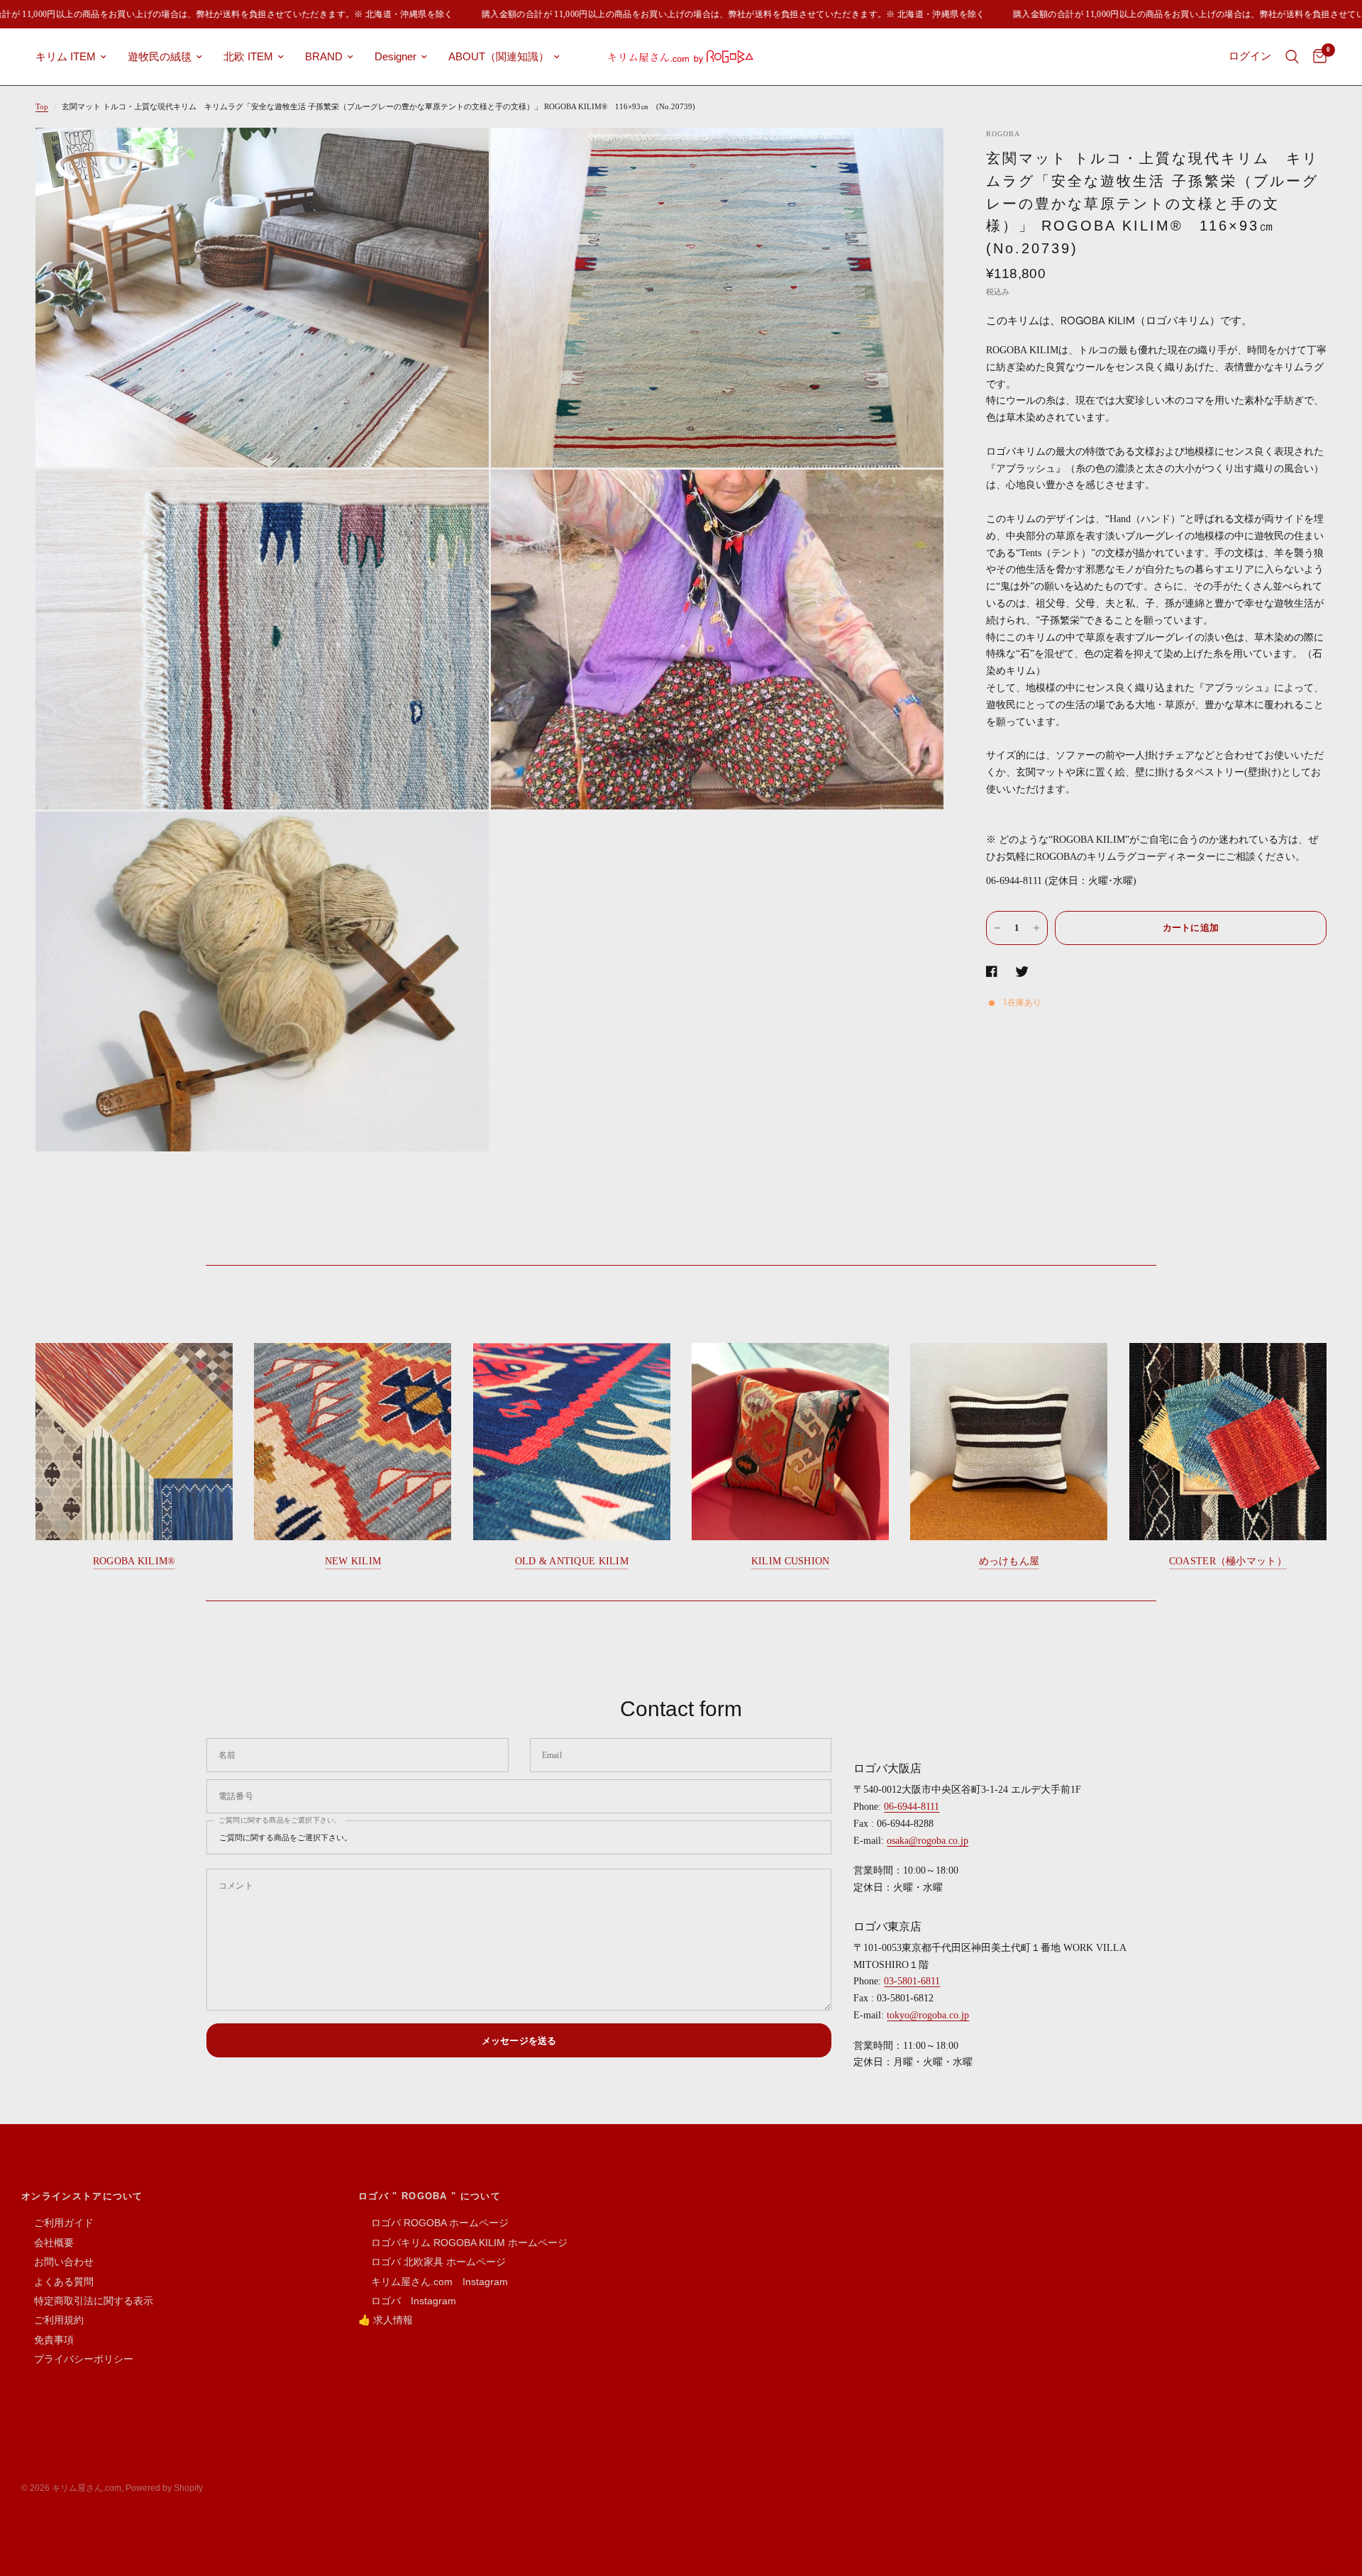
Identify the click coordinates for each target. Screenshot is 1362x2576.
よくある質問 (57, 2282)
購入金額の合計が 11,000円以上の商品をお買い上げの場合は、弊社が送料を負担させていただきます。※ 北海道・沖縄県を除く (677, 14)
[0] (1316, 57)
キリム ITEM (66, 56)
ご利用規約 (52, 2320)
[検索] (1292, 57)
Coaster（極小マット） (1228, 1561)
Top (42, 106)
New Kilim (353, 1561)
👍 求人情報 (386, 2320)
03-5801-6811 (912, 1981)
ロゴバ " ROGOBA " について (430, 2196)
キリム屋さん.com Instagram (433, 2282)
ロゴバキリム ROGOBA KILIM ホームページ (463, 2243)
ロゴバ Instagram (407, 2301)
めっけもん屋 (1009, 1561)
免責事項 (48, 2340)
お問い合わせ (57, 2262)
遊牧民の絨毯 (160, 56)
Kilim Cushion (791, 1561)
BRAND (324, 56)
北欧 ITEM (248, 56)
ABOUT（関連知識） (499, 56)
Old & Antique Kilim (572, 1561)
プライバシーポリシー (77, 2359)
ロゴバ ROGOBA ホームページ (433, 2223)
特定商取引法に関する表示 (87, 2301)
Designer (395, 56)
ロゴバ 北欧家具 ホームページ (432, 2262)
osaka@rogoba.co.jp (928, 1841)
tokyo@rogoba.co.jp (928, 2015)
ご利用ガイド (57, 2223)
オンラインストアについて (82, 2196)
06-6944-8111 (912, 1807)
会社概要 (48, 2243)
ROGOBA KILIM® (134, 1561)
